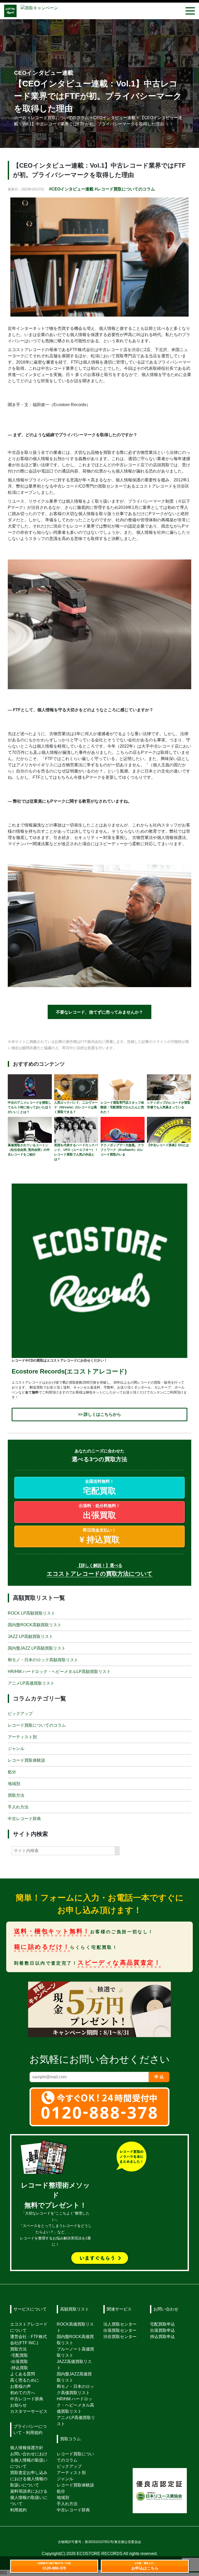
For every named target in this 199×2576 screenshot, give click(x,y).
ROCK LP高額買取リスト (31, 1613)
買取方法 (16, 1795)
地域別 (14, 1784)
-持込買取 (19, 2368)
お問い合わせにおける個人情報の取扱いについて (29, 2460)
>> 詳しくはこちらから (99, 1414)
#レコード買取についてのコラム (125, 189)
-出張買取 (19, 2362)
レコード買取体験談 (26, 1760)
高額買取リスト (75, 2309)
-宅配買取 (19, 2355)
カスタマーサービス (29, 2411)
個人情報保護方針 (27, 2448)
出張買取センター (120, 2330)
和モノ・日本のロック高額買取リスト (43, 1660)
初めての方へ (23, 2393)
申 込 (159, 2077)
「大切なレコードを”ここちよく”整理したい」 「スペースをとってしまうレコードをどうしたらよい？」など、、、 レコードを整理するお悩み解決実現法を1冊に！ (55, 2215)
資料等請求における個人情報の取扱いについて (29, 2498)
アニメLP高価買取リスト (31, 1683)
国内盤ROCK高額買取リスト (35, 1625)
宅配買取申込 (162, 2324)
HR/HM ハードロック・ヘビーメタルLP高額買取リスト (59, 1671)
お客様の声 (20, 2386)
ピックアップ (20, 1714)
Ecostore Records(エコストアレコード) (69, 1371)
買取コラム (70, 2439)
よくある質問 (23, 2374)
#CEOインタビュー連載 (71, 189)
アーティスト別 (22, 1737)
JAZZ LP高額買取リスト (30, 1636)
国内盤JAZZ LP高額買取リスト (37, 1648)
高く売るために (25, 2380)
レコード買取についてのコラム (37, 1725)
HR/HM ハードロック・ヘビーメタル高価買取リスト (75, 2405)
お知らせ (18, 2405)
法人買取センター (120, 2324)
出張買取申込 (162, 2330)
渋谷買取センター (120, 2337)
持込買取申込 (162, 2337)
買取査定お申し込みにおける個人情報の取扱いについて (29, 2479)
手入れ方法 (18, 1807)
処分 (12, 1772)
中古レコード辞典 (24, 1819)
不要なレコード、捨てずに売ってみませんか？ (99, 1012)
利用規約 (18, 2510)
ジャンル (16, 1749)
